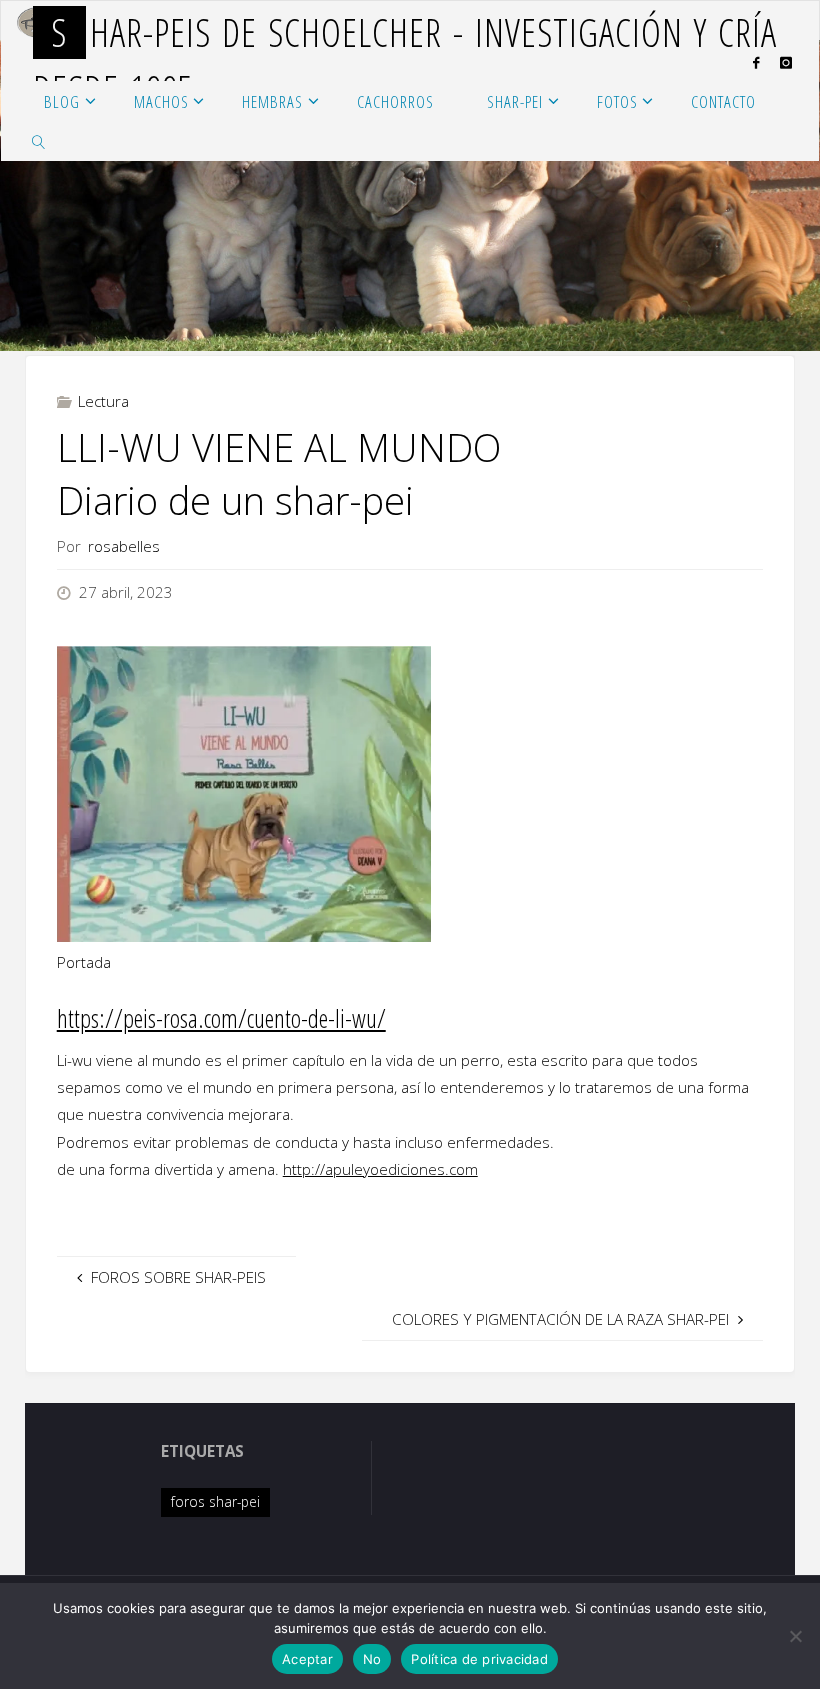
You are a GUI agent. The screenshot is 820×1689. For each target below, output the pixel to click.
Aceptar (307, 1659)
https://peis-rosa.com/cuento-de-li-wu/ (221, 1018)
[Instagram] (785, 62)
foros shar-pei (215, 1501)
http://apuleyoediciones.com (380, 1169)
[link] (39, 141)
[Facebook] (755, 62)
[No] (795, 1636)
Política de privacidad (479, 1659)
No (372, 1659)
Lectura (103, 401)
